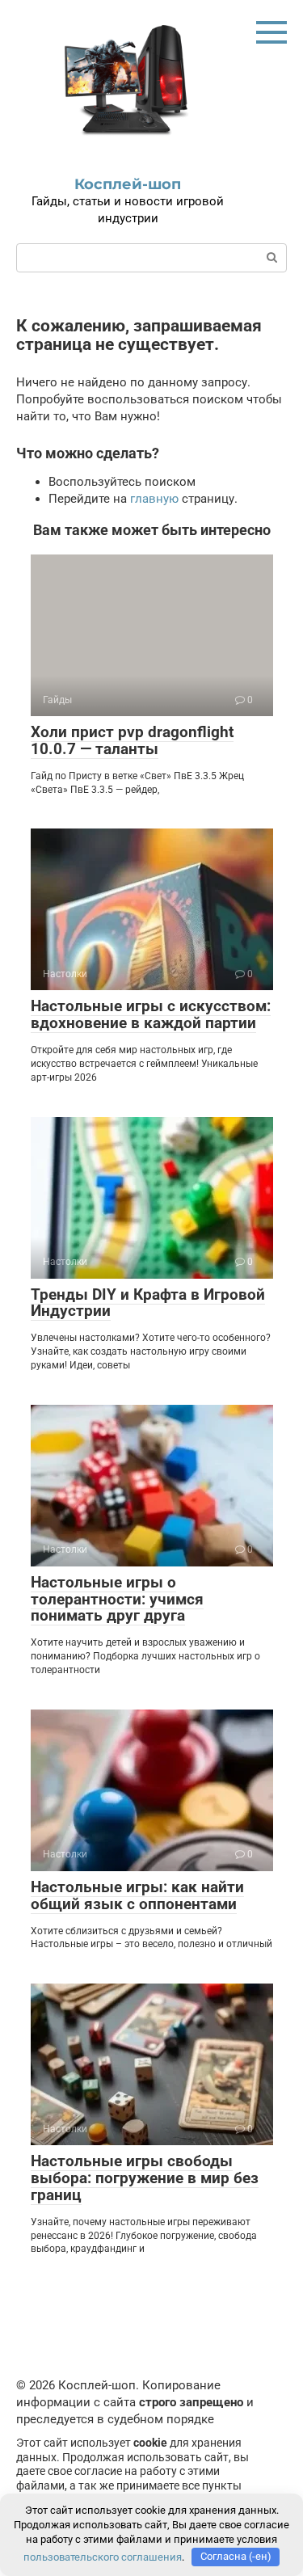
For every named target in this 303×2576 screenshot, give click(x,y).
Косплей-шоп (128, 184)
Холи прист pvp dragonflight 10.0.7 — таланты (132, 740)
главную (154, 499)
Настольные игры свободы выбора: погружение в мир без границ (145, 2178)
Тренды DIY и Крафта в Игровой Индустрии (148, 1303)
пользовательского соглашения (103, 2556)
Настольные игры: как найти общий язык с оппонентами (137, 1895)
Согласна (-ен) (236, 2556)
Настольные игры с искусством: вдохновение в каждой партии (151, 1014)
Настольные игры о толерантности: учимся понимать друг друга (117, 1599)
